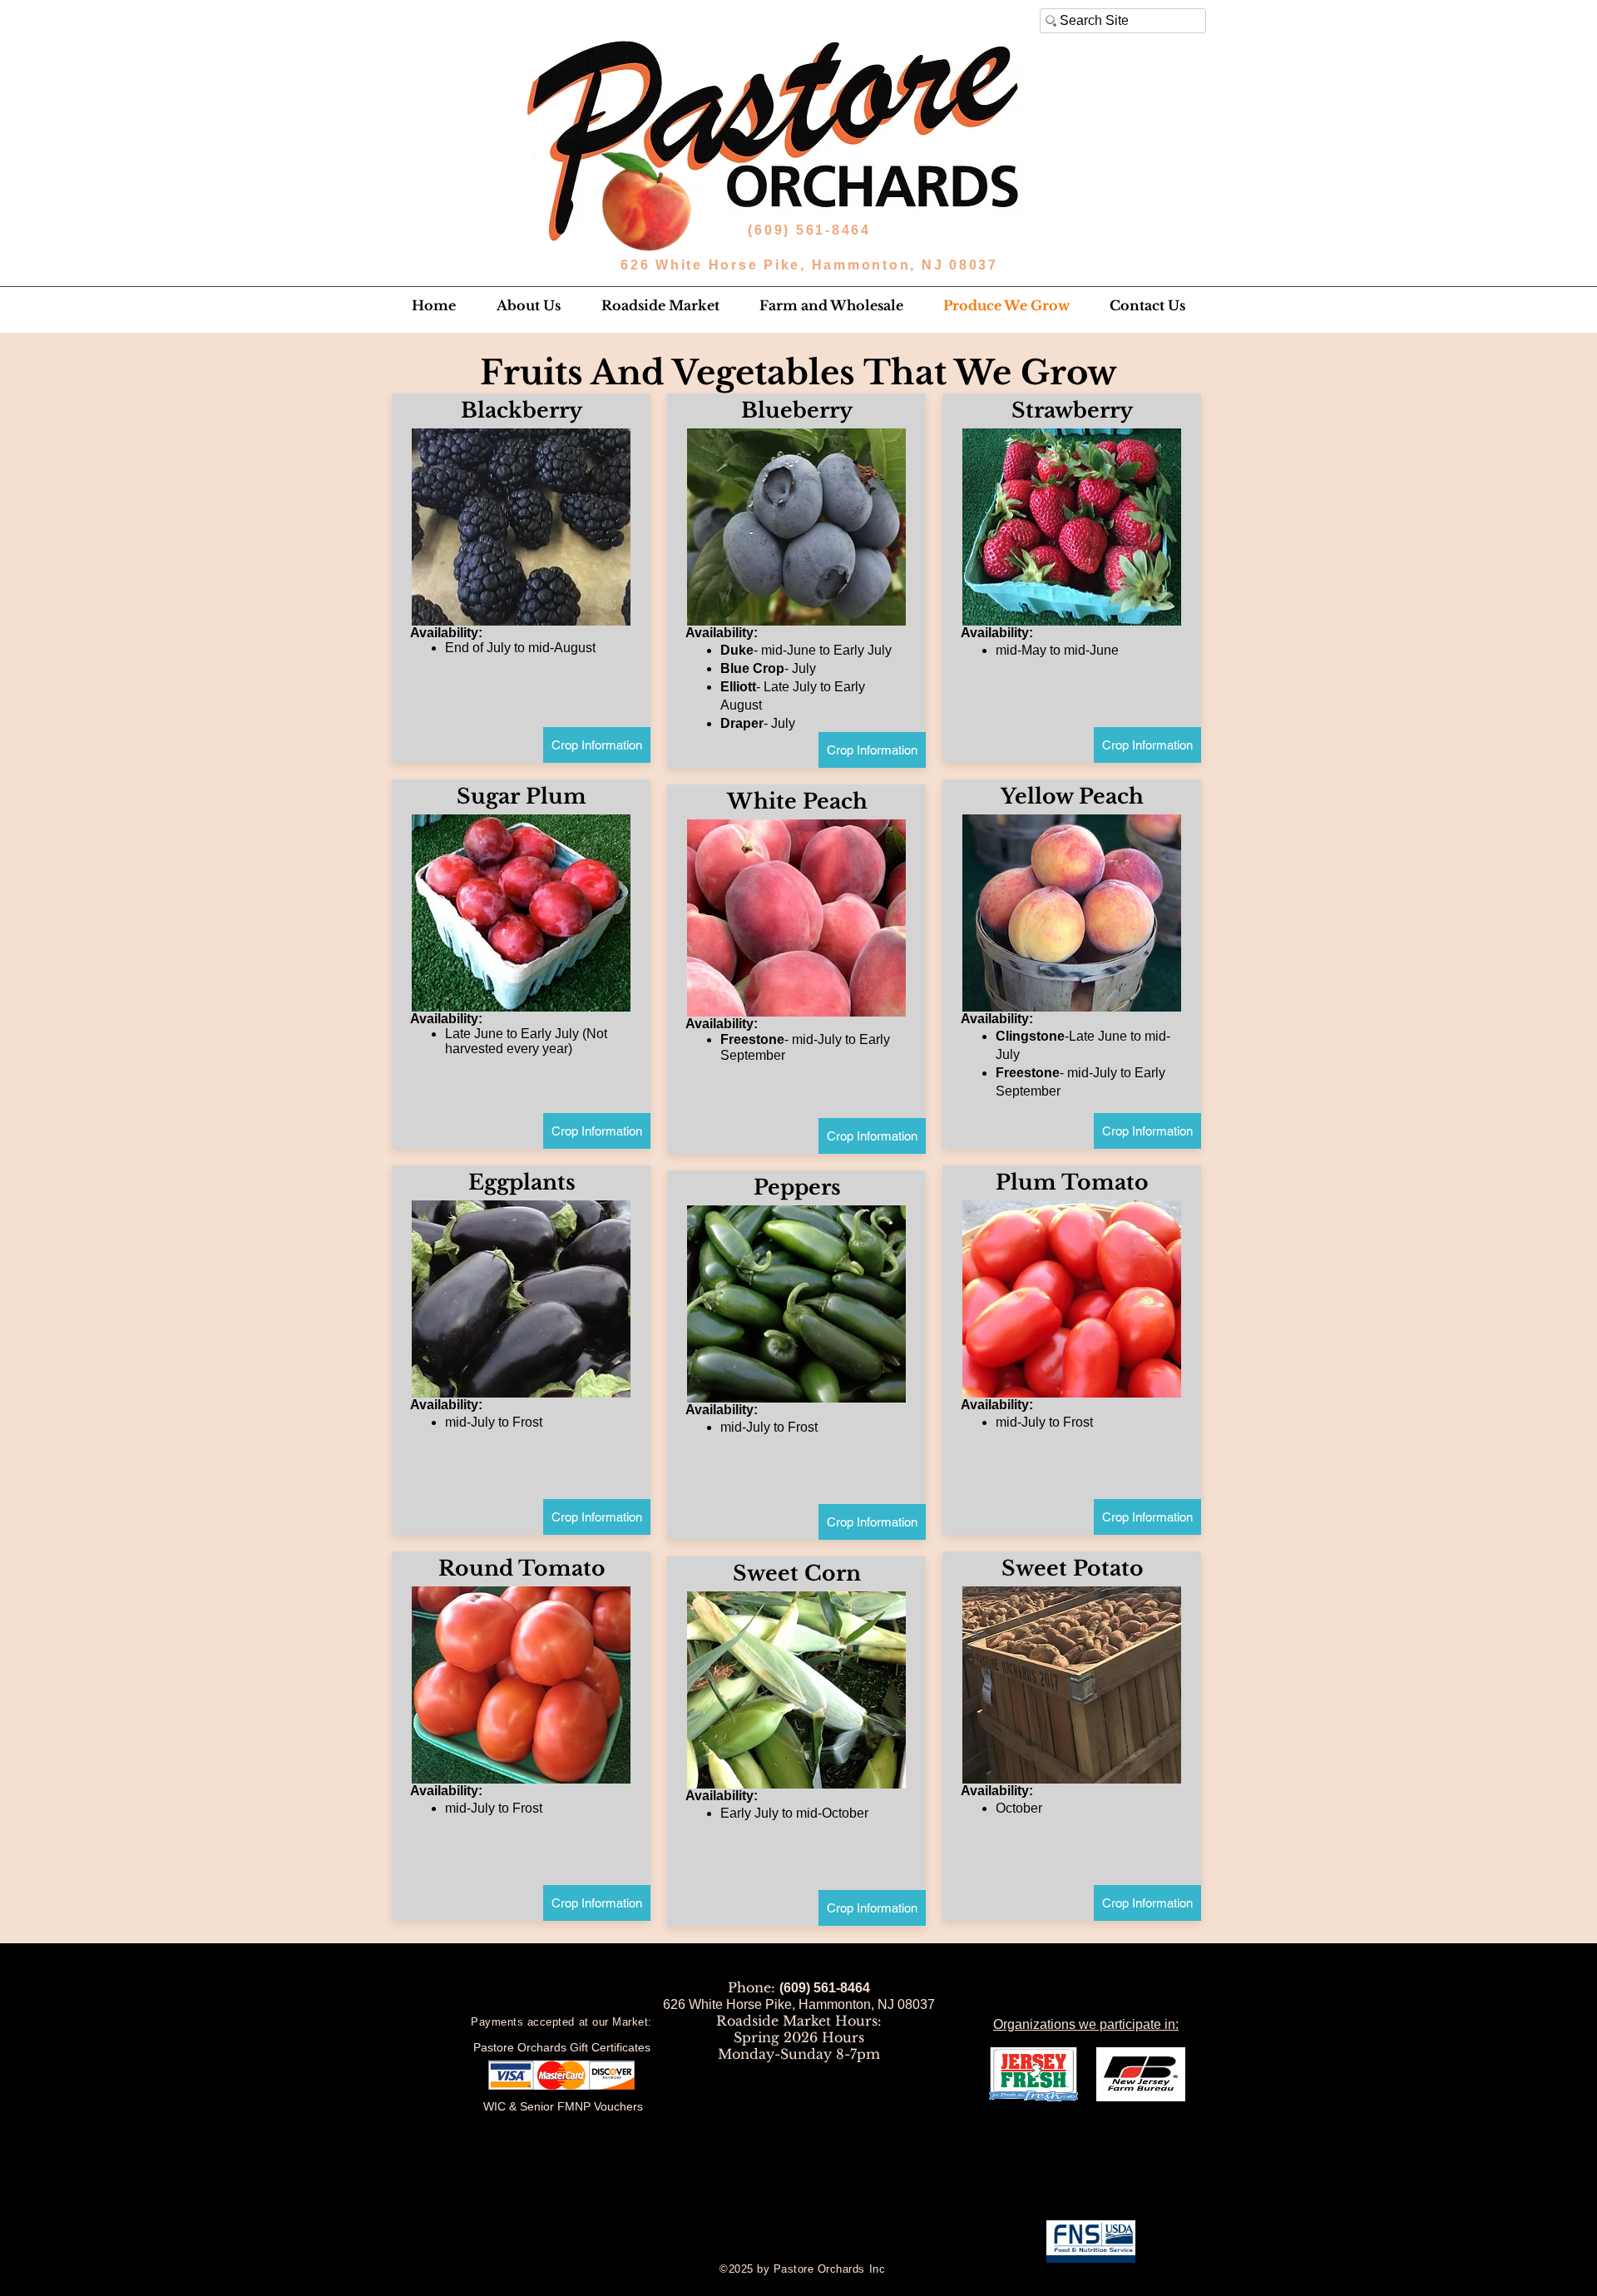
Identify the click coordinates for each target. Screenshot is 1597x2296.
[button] (528, 305)
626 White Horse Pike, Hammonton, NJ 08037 (809, 265)
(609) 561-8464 (812, 230)
